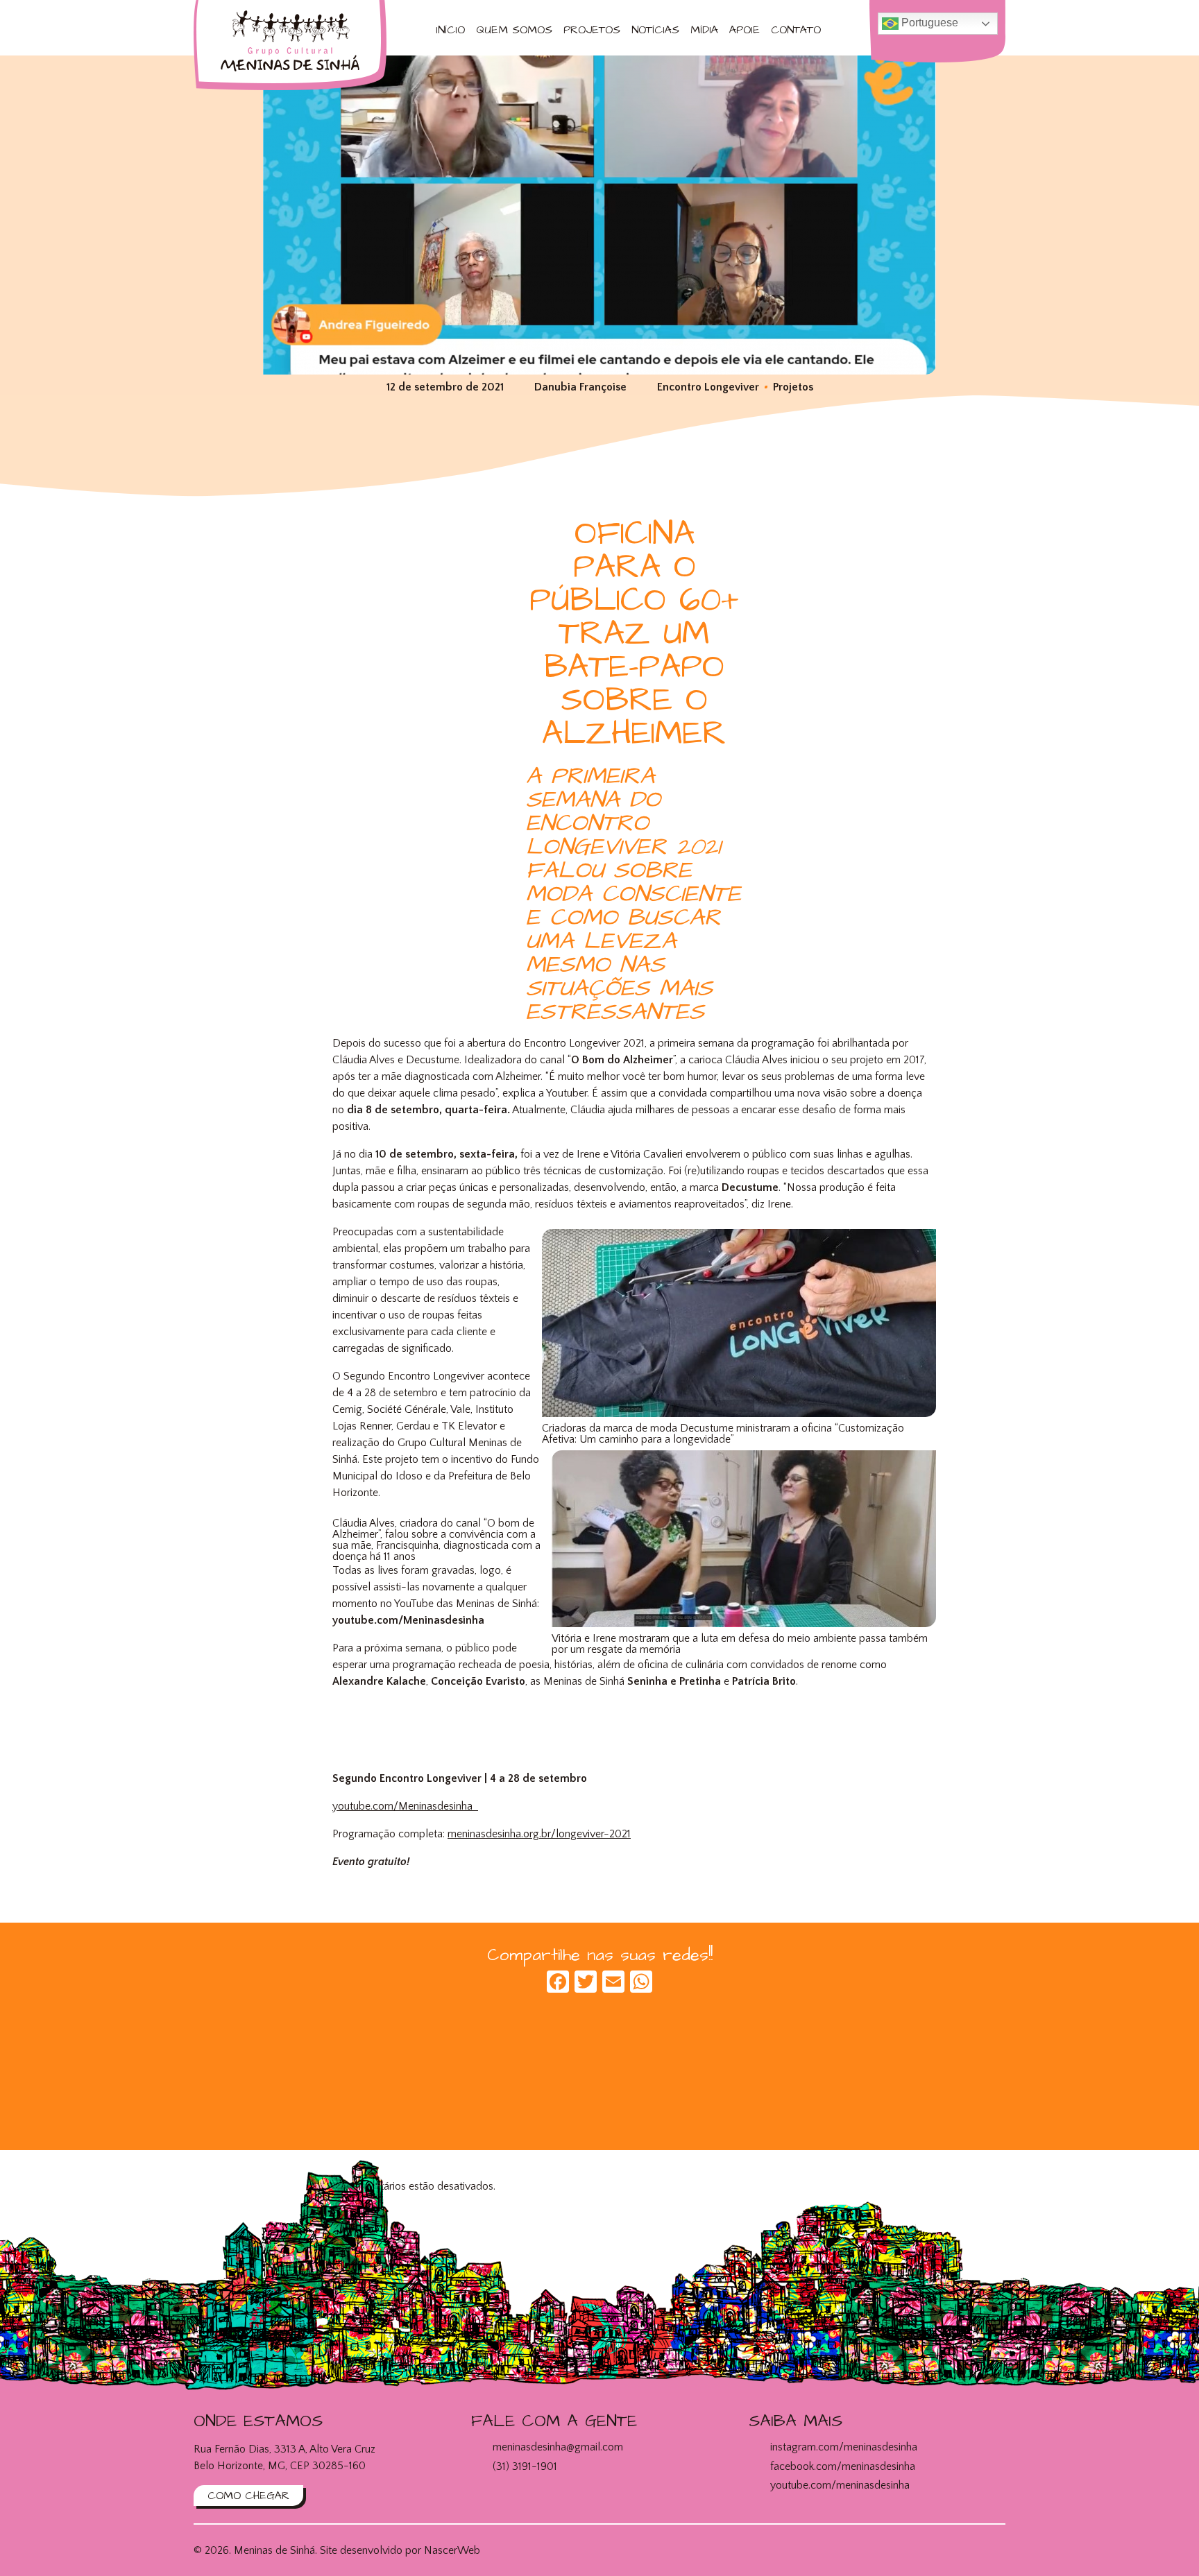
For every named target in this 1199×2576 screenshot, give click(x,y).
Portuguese (928, 23)
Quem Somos (514, 30)
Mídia (704, 30)
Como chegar (248, 2496)
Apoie (745, 30)
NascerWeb (452, 2550)
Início (450, 30)
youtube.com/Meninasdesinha (405, 1806)
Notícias (655, 30)
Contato (796, 30)
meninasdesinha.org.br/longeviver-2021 (539, 1834)
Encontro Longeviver (708, 387)
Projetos (592, 30)
